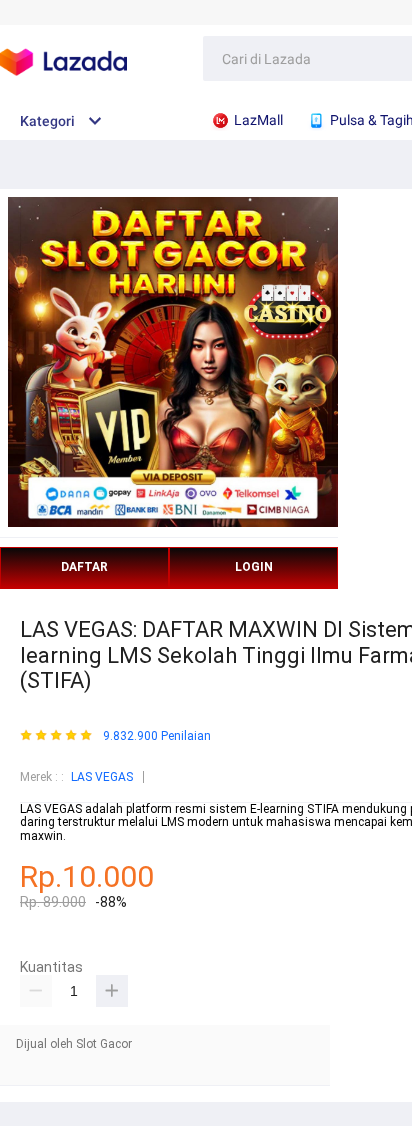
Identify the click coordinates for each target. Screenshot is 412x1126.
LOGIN (254, 567)
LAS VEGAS (102, 777)
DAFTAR (84, 567)
